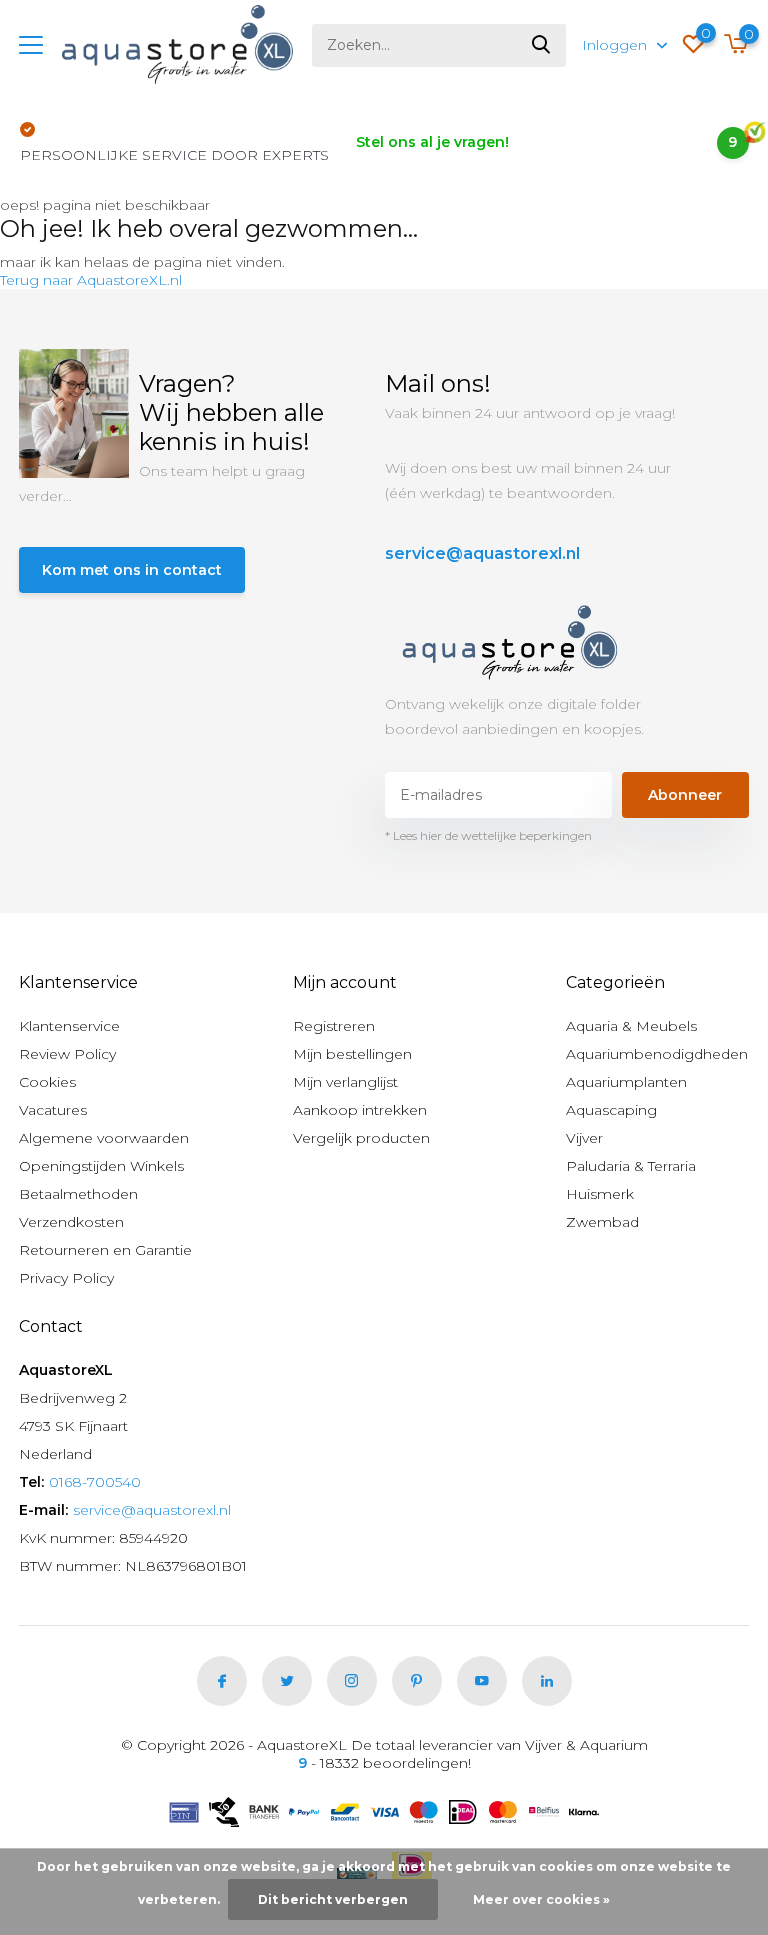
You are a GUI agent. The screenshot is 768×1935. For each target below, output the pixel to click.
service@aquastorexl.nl (482, 553)
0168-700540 (95, 1482)
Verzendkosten (71, 1222)
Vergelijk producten (361, 1138)
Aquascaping (611, 1110)
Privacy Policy (66, 1278)
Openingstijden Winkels (101, 1166)
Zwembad (602, 1222)
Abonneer (685, 795)
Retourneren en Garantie (105, 1250)
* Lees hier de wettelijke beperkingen (488, 835)
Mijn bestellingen (352, 1054)
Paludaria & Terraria (631, 1166)
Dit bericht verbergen (333, 1899)
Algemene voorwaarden (104, 1138)
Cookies (47, 1082)
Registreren (334, 1026)
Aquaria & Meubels (631, 1026)
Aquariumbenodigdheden (657, 1054)
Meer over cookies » (541, 1899)
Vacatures (53, 1110)
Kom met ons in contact (132, 570)
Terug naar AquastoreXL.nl (91, 280)
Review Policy (67, 1054)
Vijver (584, 1138)
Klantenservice (69, 1026)
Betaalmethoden (78, 1194)
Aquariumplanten (626, 1082)
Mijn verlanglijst (345, 1082)
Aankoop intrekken (360, 1110)
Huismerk (600, 1194)
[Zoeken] (542, 45)
